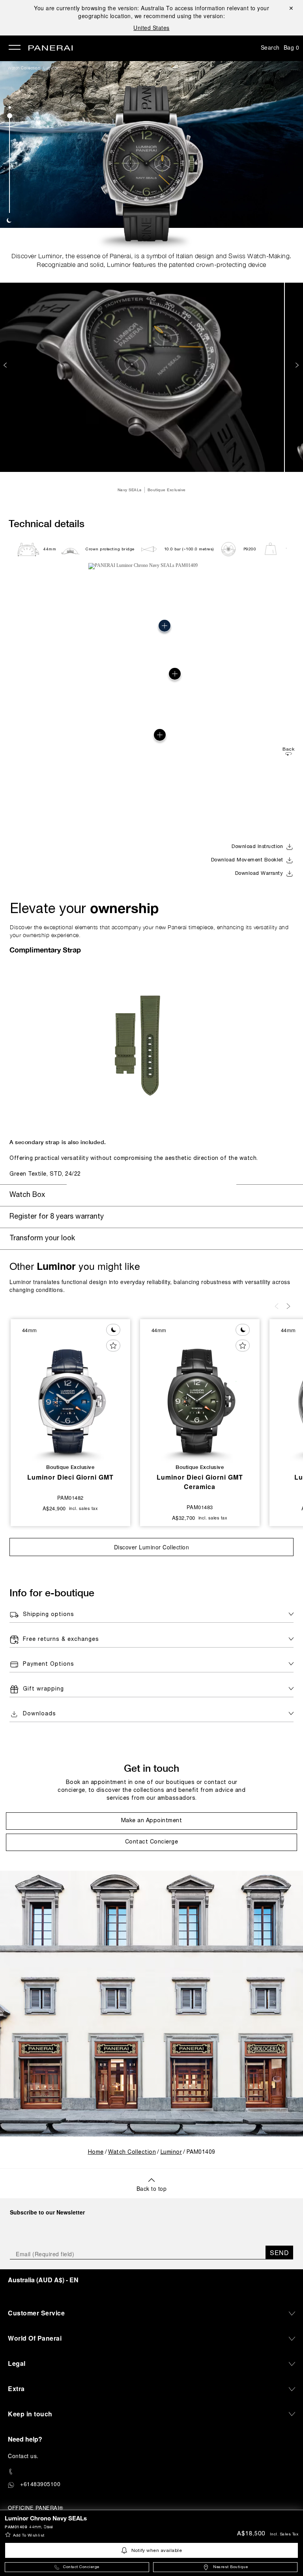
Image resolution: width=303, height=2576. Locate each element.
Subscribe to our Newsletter (47, 2212)
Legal (17, 2363)
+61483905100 (40, 2484)
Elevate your (84, 908)
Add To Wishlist (29, 2536)
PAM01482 (70, 1498)
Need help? (25, 2439)
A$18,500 (251, 2534)
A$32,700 (184, 1518)
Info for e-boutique (52, 1593)
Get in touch (151, 1768)
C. (23, 2456)
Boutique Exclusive (167, 490)
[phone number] (151, 2472)
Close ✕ (291, 8)
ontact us (25, 2456)
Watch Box (27, 1195)
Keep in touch (30, 2414)
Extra (16, 2389)
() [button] (43, 2280)
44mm (50, 549)
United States (151, 28)
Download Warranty (259, 874)
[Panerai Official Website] (50, 48)
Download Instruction (257, 847)
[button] (10, 107)
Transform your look (42, 1239)
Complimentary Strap (45, 950)
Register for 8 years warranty (57, 1217)
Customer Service (36, 2313)
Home (96, 2152)
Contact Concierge (81, 2567)
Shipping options (49, 1615)
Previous (6, 365)
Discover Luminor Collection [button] (152, 1547)
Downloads (39, 1714)
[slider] (10, 116)
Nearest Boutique (230, 2567)
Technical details (47, 523)
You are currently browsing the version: (99, 8)
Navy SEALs (130, 490)
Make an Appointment (152, 1821)
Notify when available (157, 2551)
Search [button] (270, 47)
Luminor (51, 68)
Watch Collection (24, 68)
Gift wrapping (43, 1689)
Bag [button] (292, 47)
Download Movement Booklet (247, 860)
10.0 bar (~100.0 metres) (189, 549)
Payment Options (49, 1664)
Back (288, 749)
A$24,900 (54, 1508)
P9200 (250, 549)
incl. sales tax (284, 2534)
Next (298, 365)
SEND (279, 2253)
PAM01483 (200, 1507)
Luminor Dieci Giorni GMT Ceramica (200, 1482)
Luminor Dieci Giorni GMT (70, 1477)
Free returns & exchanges (61, 1639)
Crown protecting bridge (110, 549)
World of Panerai (35, 2338)
